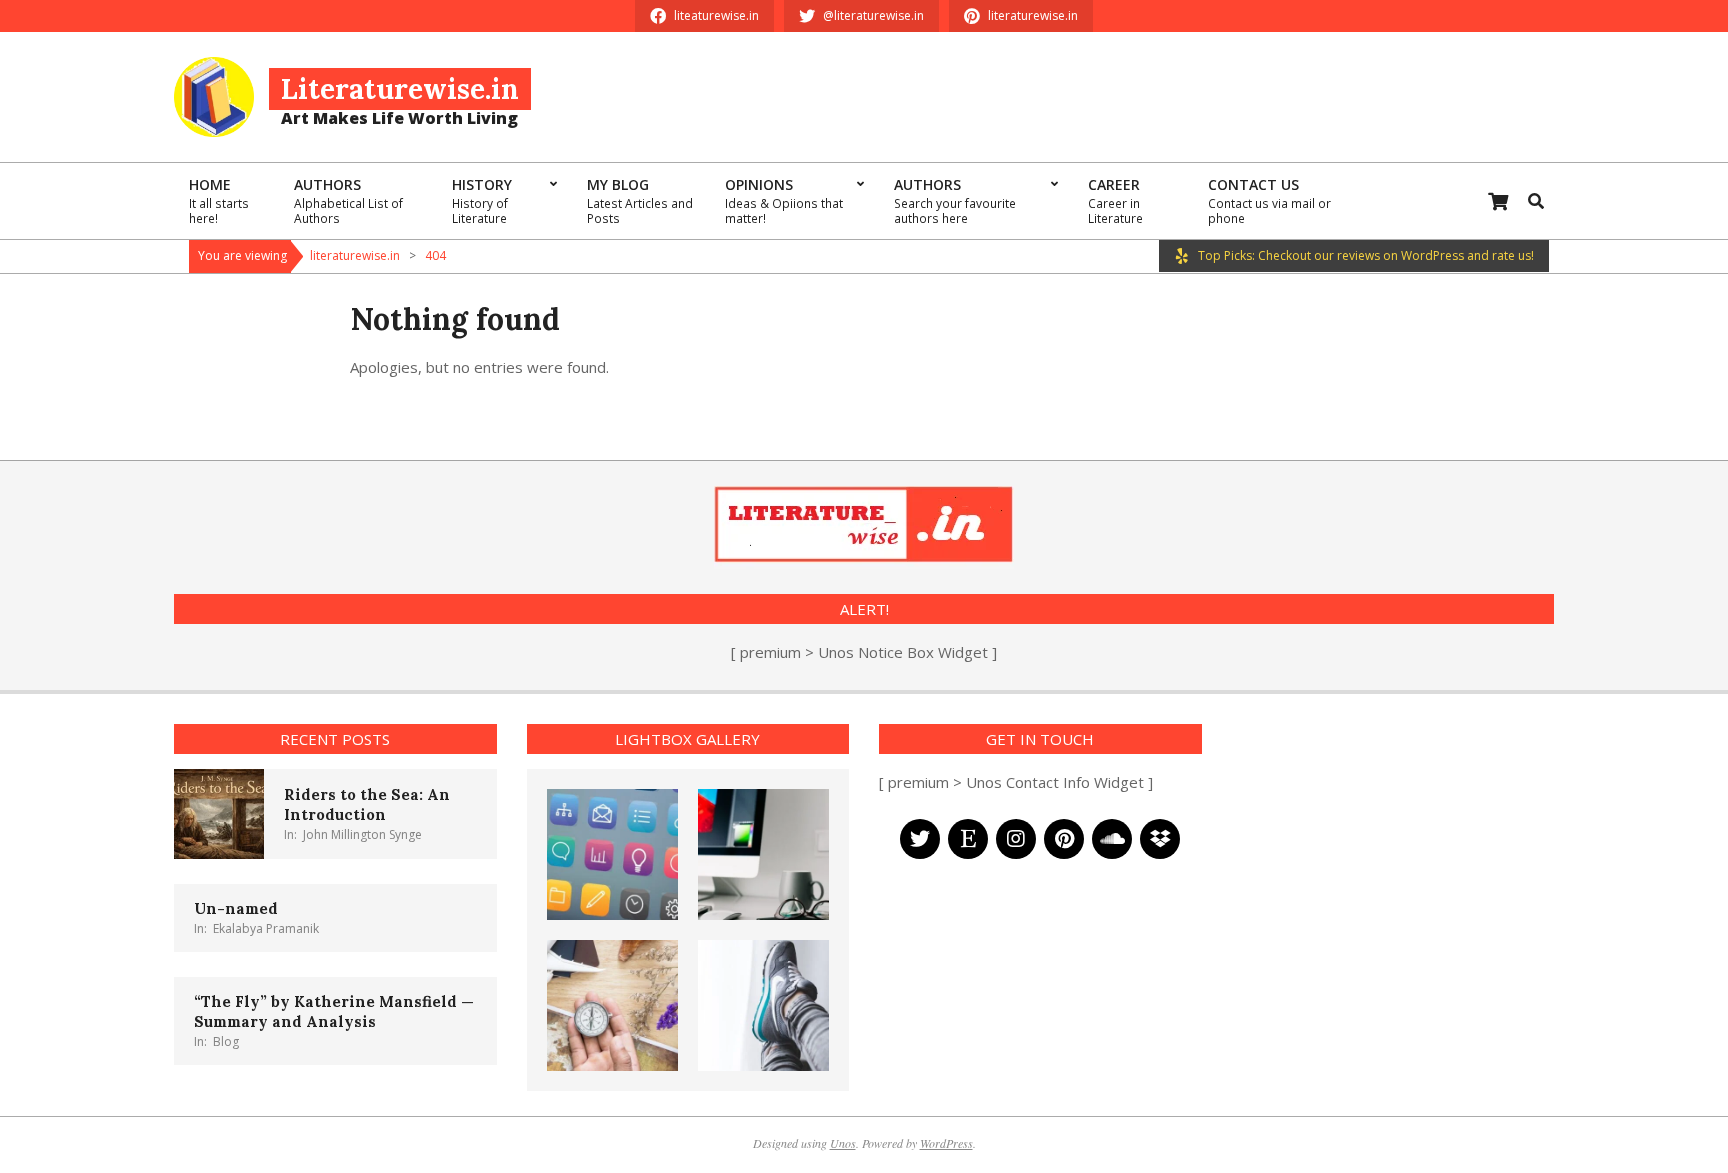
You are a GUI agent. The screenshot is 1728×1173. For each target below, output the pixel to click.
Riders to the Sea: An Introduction (367, 804)
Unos (843, 1143)
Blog (226, 1041)
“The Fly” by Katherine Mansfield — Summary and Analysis (334, 1011)
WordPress (946, 1143)
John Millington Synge (362, 834)
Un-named (236, 908)
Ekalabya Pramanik (266, 928)
